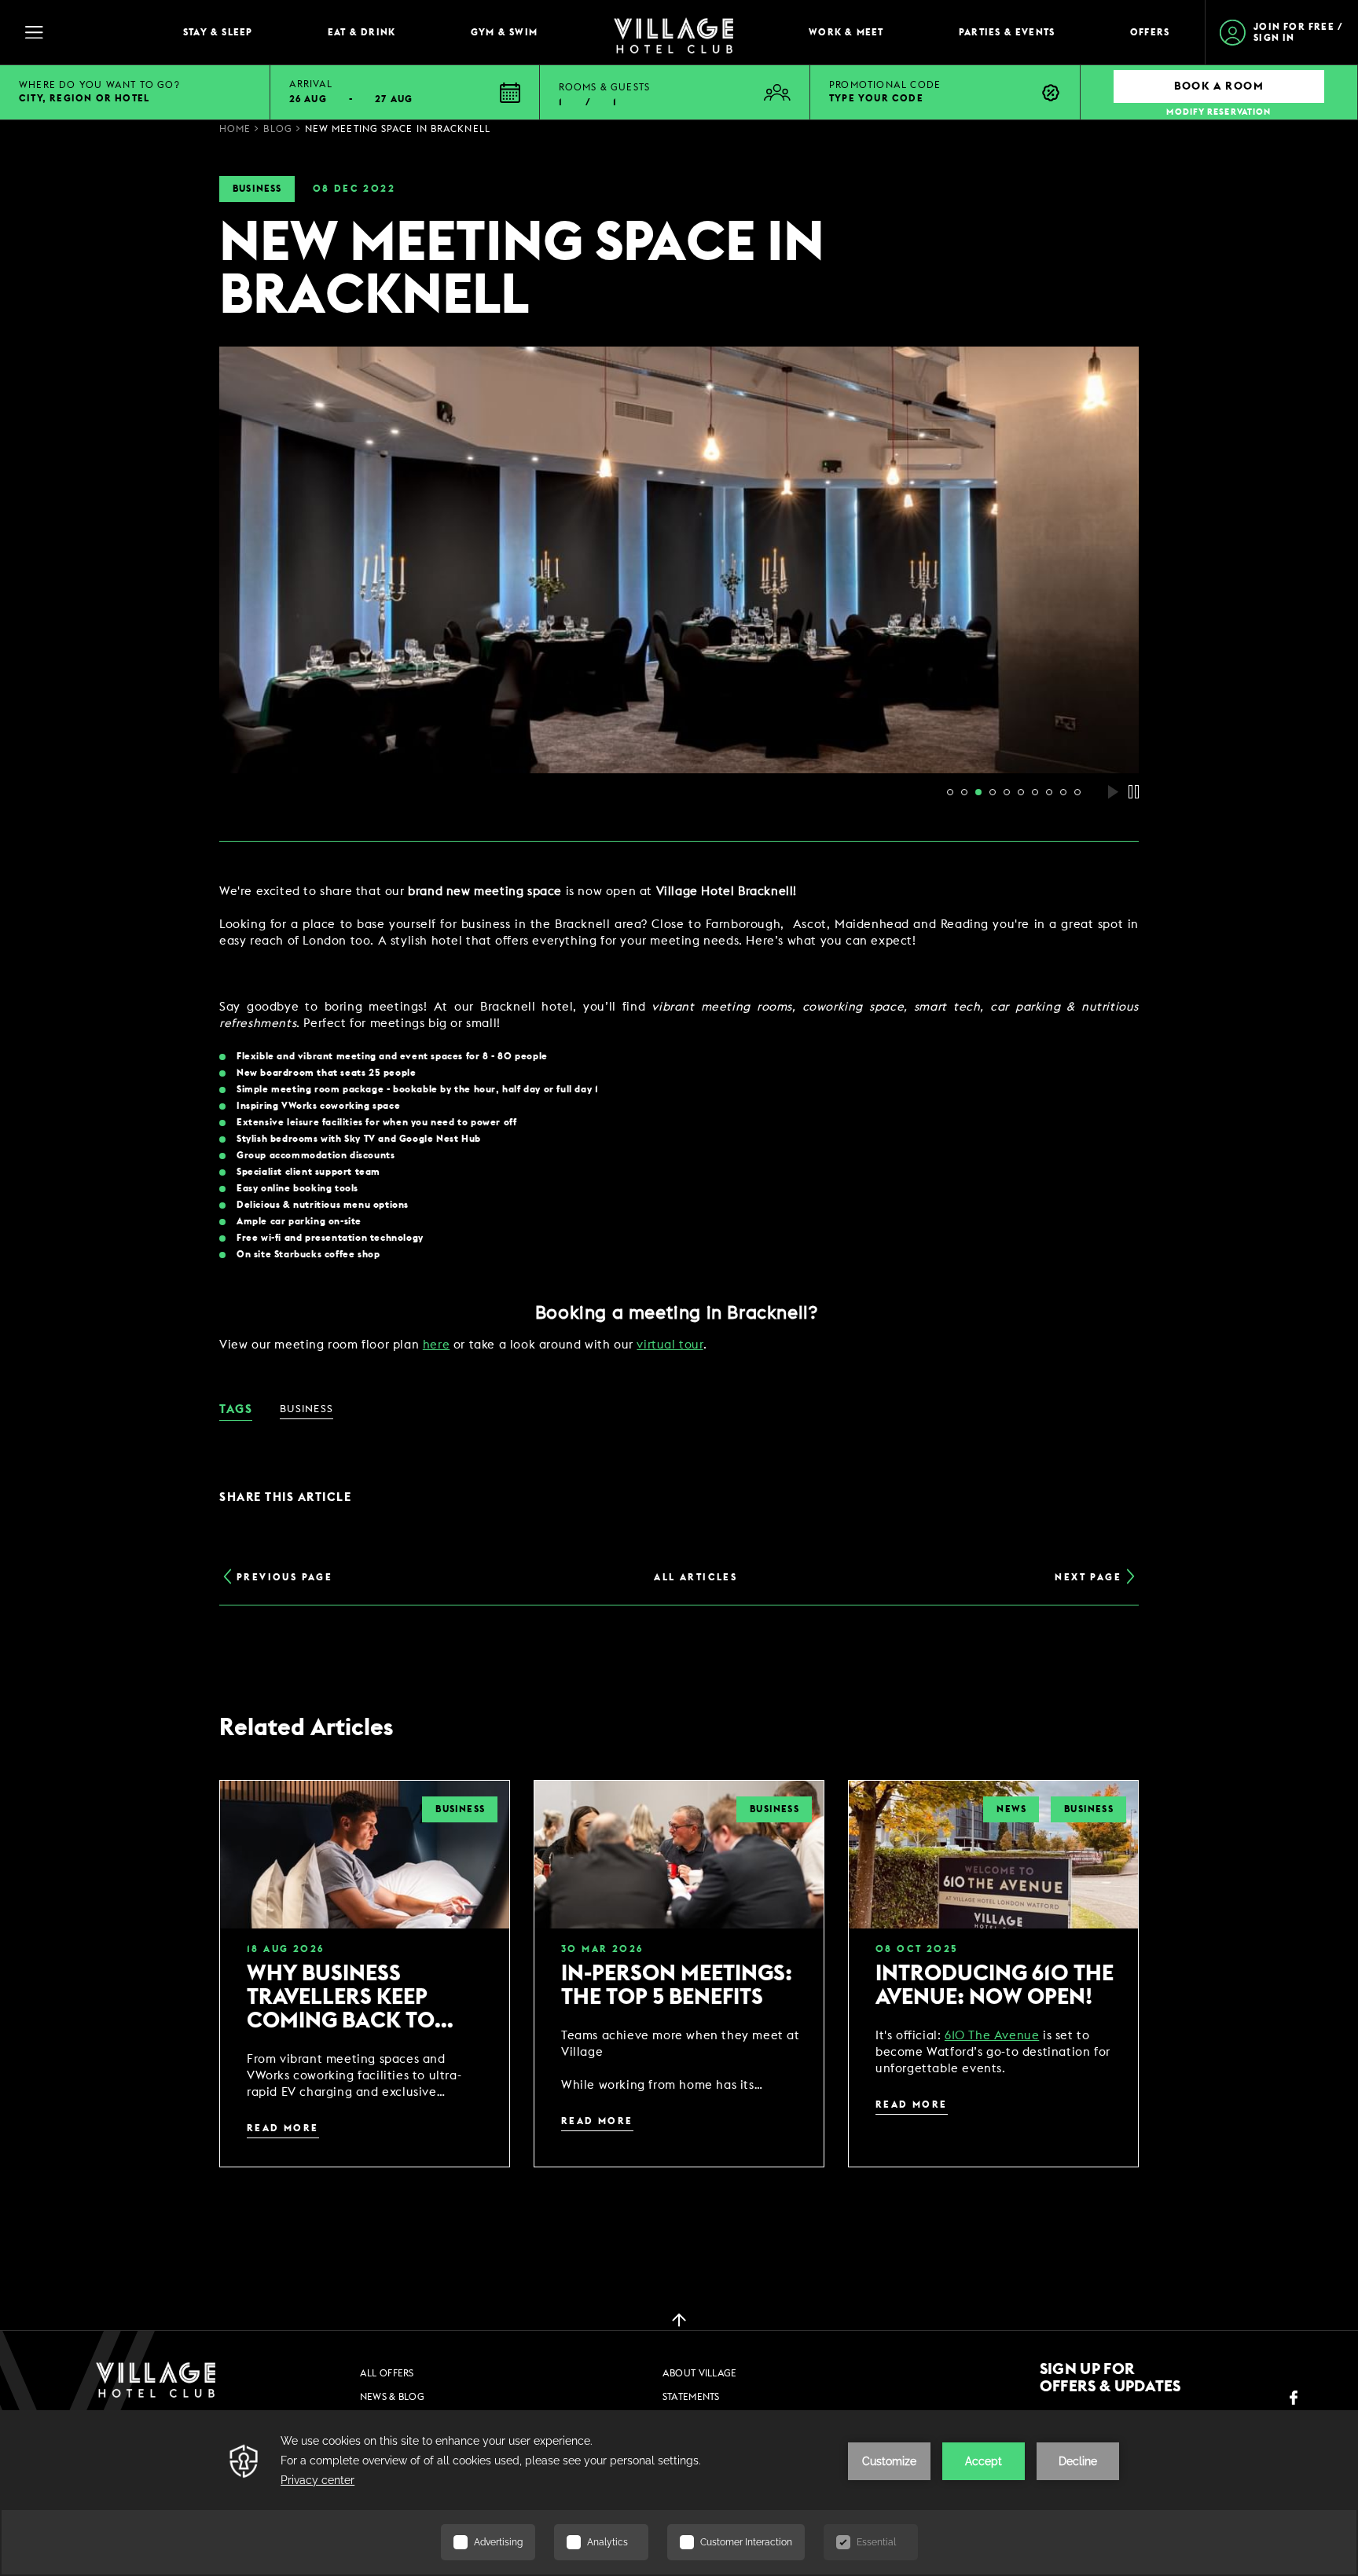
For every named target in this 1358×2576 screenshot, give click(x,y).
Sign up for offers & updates (1110, 2378)
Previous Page (284, 1577)
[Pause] (1134, 792)
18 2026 (285, 1949)
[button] (406, 92)
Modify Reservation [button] (1219, 112)
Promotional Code (885, 85)
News (1011, 1809)
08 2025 (917, 1949)
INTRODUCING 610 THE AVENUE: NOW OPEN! (995, 1985)
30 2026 (602, 1949)
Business (257, 189)
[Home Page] (673, 33)
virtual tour (670, 1345)
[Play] (1113, 792)
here (436, 1345)
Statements (691, 2397)
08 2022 (354, 189)
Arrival (311, 84)
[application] (679, 2493)
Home (235, 129)
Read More (283, 2128)
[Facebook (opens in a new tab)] (1294, 2398)
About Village (700, 2373)
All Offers (387, 2373)
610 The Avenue (992, 2036)
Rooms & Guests (604, 87)
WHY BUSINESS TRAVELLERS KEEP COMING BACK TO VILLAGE (341, 1997)
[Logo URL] (156, 2380)
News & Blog (392, 2397)
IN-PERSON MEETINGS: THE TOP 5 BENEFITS (677, 1985)
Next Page (1088, 1577)
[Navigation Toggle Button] (86, 32)
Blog (277, 129)
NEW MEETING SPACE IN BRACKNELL (398, 129)
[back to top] (679, 2319)
